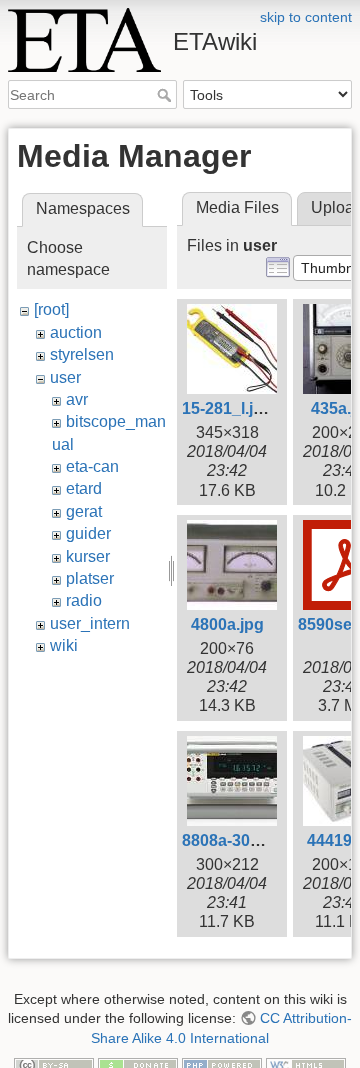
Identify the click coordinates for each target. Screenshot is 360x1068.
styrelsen (82, 354)
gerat (84, 511)
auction (76, 332)
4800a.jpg (227, 624)
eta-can (92, 466)
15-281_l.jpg (227, 408)
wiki (64, 645)
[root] (51, 309)
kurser (88, 556)
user (65, 377)
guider (88, 533)
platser (90, 578)
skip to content (306, 17)
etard (84, 488)
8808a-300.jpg (234, 840)
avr (77, 399)
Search (166, 95)
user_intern (90, 623)
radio (84, 600)
